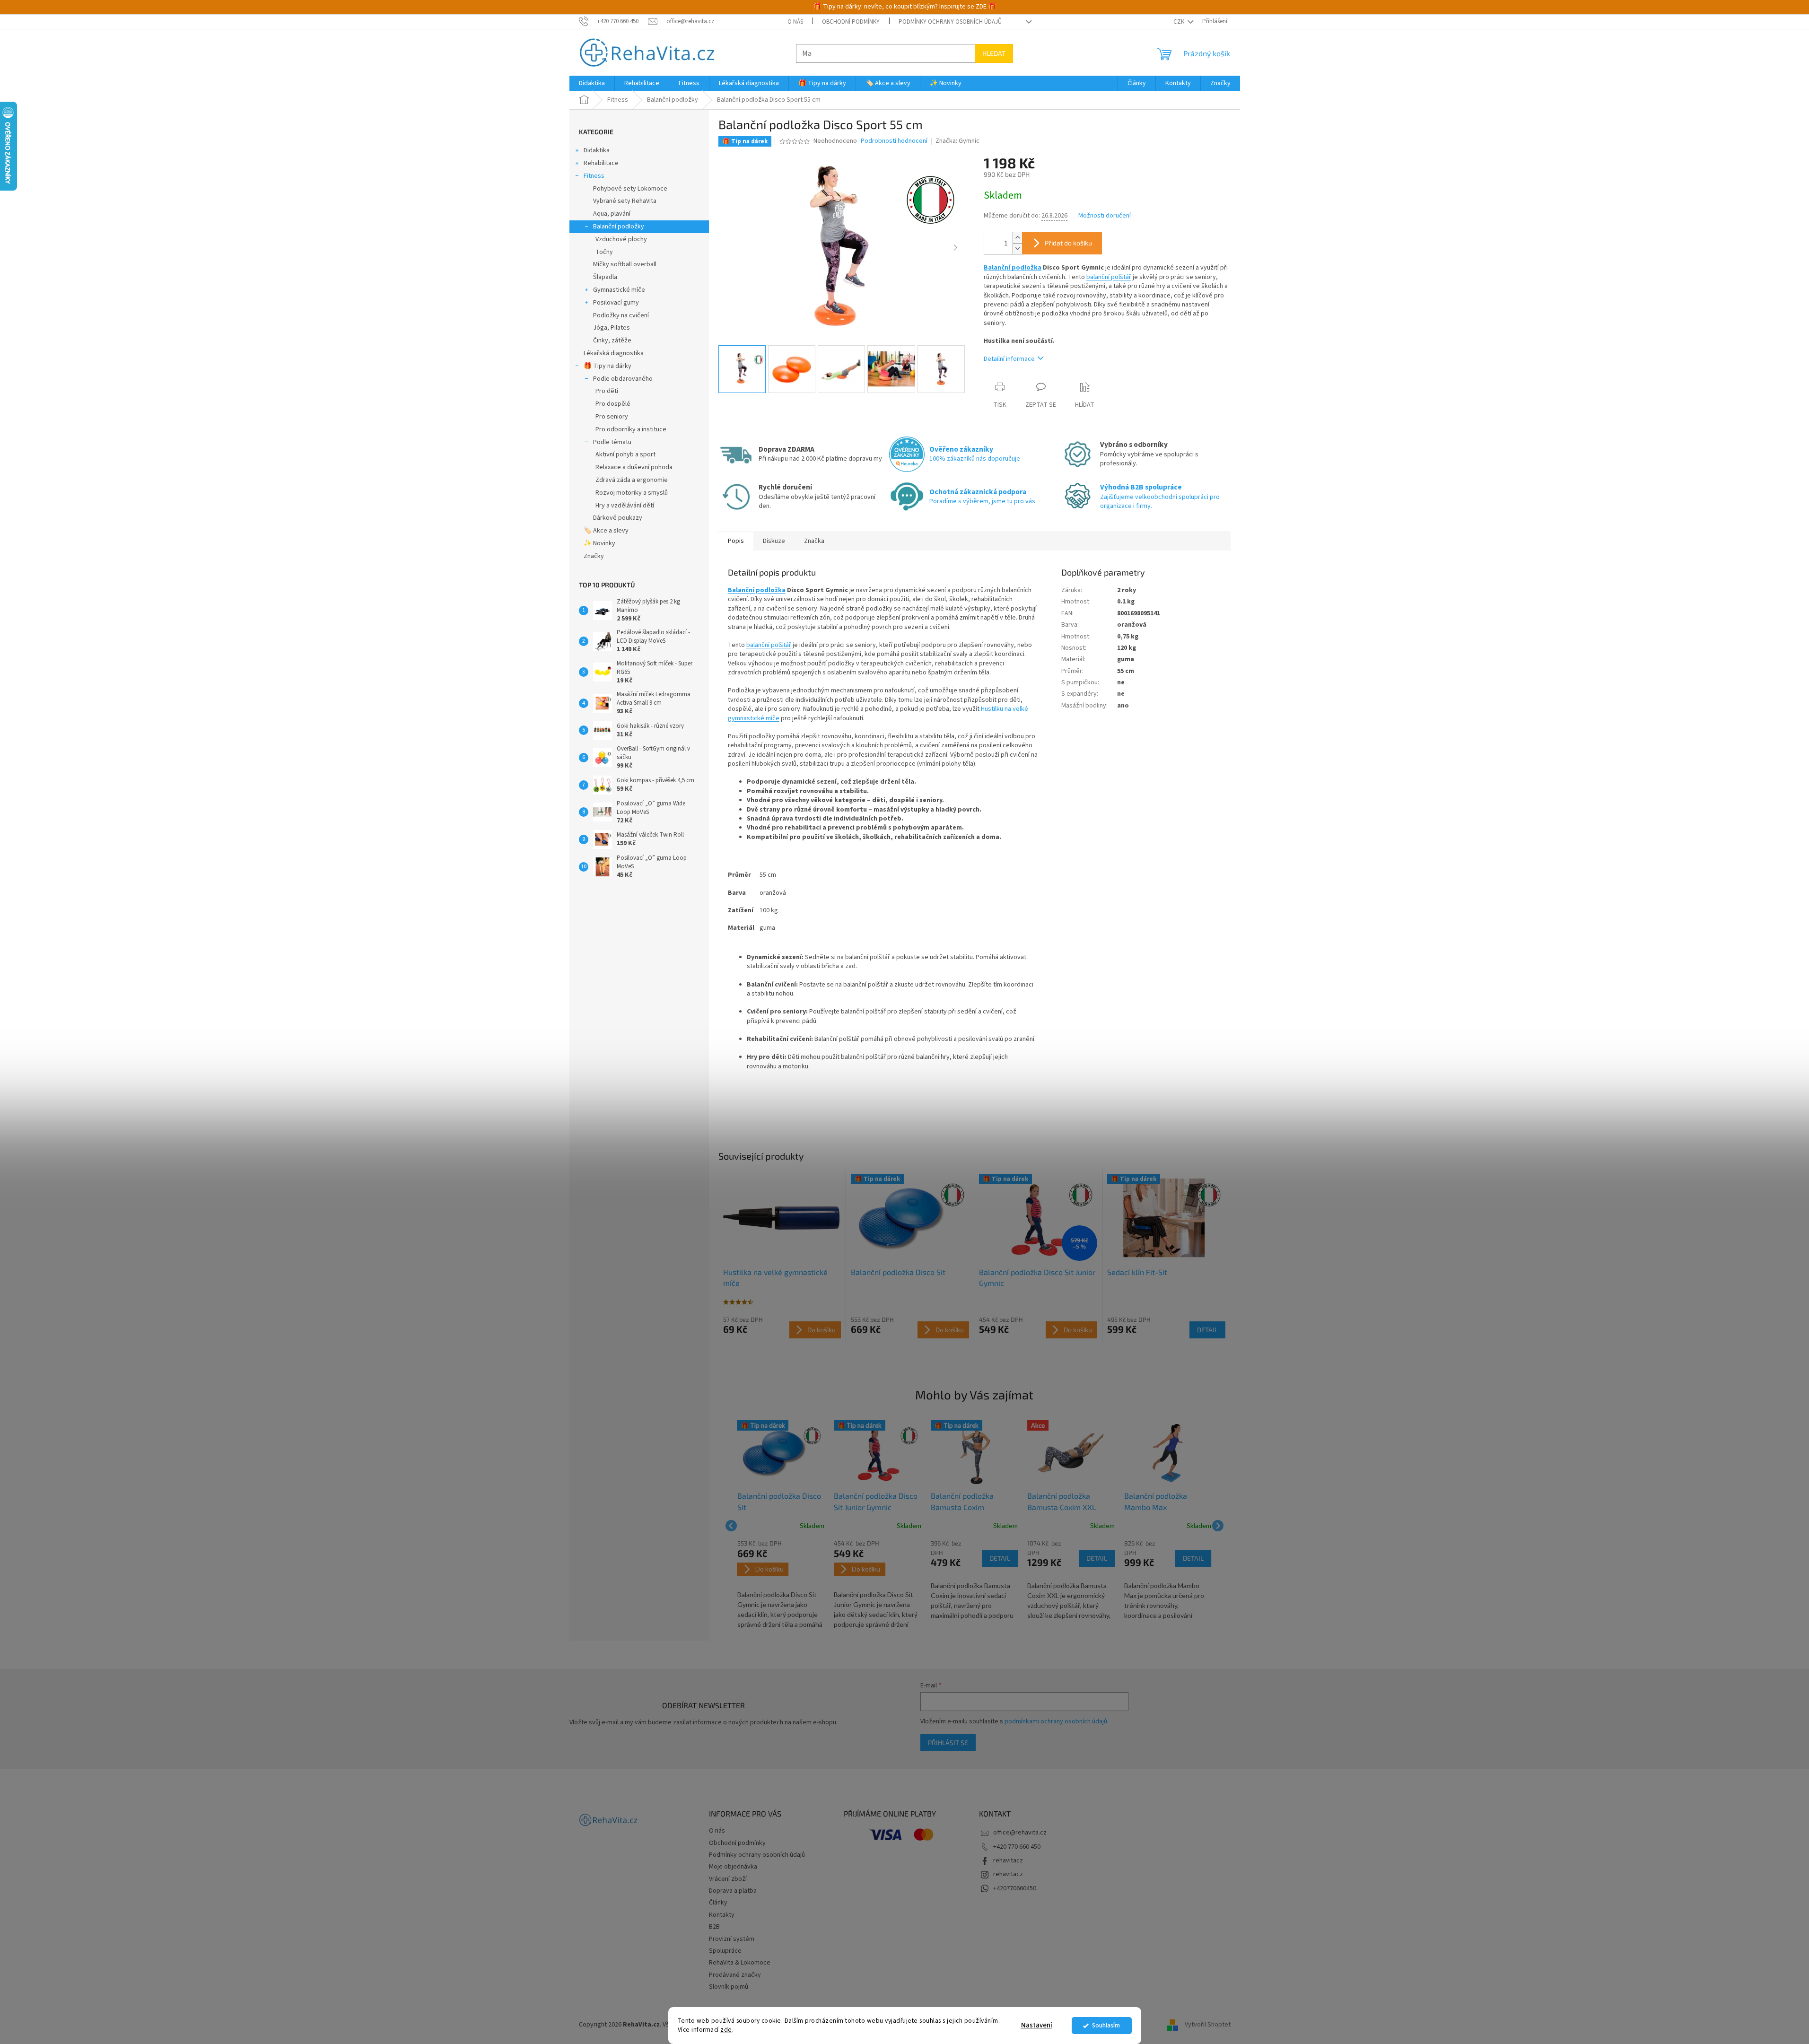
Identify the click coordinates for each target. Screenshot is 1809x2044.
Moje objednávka (733, 1867)
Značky (594, 556)
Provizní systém (732, 1939)
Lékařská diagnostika (614, 353)
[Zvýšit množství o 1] (1017, 238)
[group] (781, 1526)
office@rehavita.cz (1020, 1833)
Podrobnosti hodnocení (894, 141)
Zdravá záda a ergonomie (632, 480)
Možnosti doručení (1105, 216)
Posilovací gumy (616, 303)
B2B (714, 1927)
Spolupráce (725, 1951)
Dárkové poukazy (618, 518)
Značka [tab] (814, 541)
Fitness (594, 176)
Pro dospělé (613, 404)
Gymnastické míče (619, 290)
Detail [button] (1000, 1558)
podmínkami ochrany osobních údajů (1056, 1721)
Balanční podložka (1013, 268)
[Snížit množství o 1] (1017, 249)
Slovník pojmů (729, 1987)
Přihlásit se (948, 1743)
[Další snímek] (955, 248)
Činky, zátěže (612, 341)
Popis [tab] (736, 541)
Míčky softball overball (625, 264)
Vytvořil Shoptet (1208, 2025)
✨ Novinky (599, 543)
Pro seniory (612, 417)
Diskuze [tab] (774, 541)
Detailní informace (1009, 359)
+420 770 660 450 (1017, 1847)
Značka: (957, 141)
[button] (781, 1585)
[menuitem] (592, 83)
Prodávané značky (735, 1975)
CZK (1180, 22)
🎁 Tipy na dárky (607, 366)
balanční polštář (1109, 277)
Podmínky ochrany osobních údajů (950, 22)
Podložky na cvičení (621, 315)
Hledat (994, 53)
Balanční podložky (619, 227)
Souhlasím (1106, 2025)
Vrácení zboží (728, 1879)
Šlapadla (605, 277)
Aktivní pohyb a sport (625, 454)
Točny (604, 252)
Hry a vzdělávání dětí (625, 506)
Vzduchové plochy (621, 239)
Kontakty (722, 1915)
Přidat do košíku (1068, 243)
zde (726, 2030)
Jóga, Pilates (612, 328)
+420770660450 (1015, 1888)
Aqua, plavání (612, 214)
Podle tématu (612, 442)
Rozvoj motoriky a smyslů (632, 493)
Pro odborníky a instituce (631, 429)
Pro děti (607, 391)
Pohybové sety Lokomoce (630, 189)
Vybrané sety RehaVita (625, 201)
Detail (1207, 1330)
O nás (795, 22)
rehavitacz (1008, 1861)
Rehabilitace (601, 163)
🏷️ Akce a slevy (606, 531)
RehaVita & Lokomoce (740, 1963)
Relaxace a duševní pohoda (634, 467)
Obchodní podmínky (851, 22)
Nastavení (1037, 2025)
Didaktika (597, 150)
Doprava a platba (733, 1891)
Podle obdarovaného (623, 379)
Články (718, 1903)
